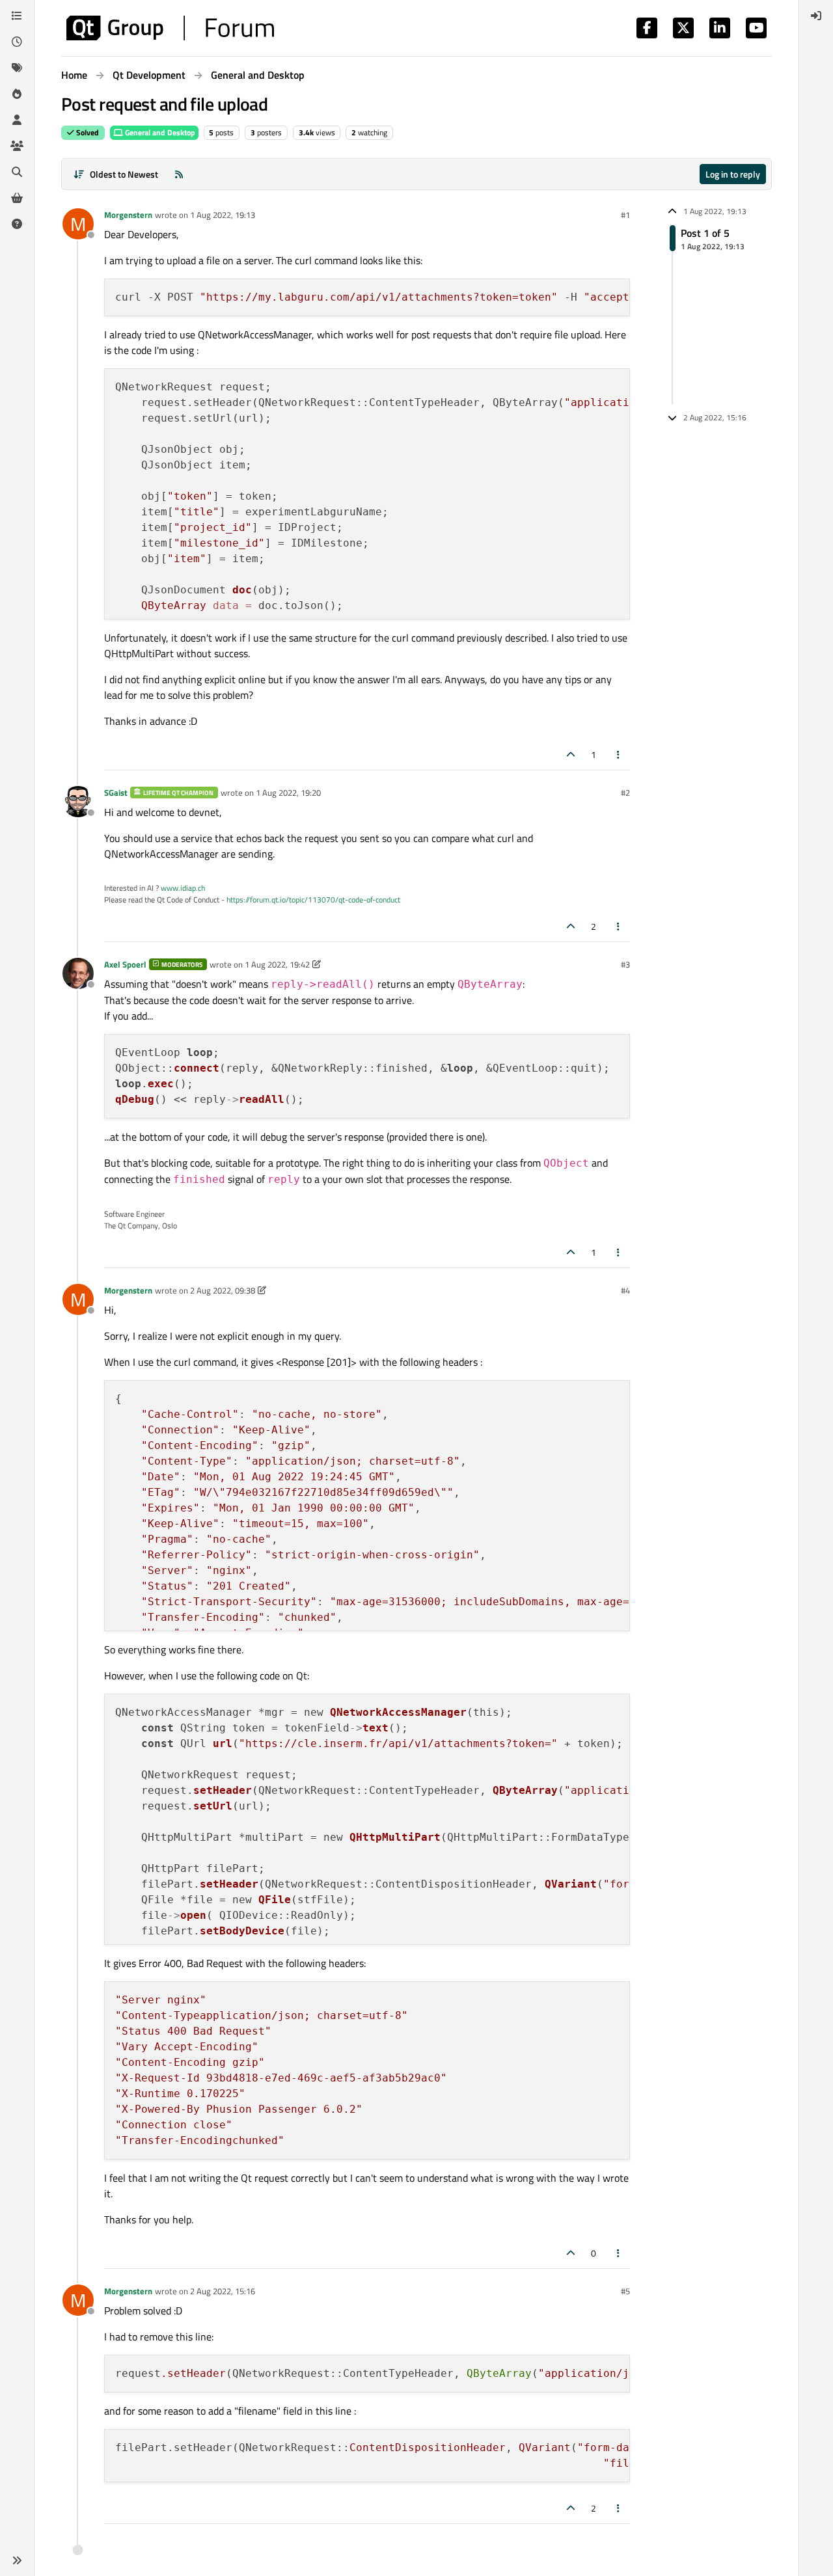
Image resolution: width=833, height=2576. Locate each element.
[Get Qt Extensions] (17, 198)
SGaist (116, 793)
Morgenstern (128, 215)
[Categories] (17, 16)
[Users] (17, 120)
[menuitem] (816, 16)
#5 (625, 2291)
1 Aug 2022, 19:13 (223, 215)
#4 (625, 1290)
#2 (625, 793)
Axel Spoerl (125, 964)
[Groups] (17, 146)
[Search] (17, 172)
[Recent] (17, 42)
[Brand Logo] (170, 28)
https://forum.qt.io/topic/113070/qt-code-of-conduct (313, 900)
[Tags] (17, 68)
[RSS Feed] (179, 174)
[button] (17, 2560)
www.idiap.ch (183, 888)
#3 (625, 964)
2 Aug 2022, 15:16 (223, 2291)
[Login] (816, 16)
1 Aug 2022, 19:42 (277, 964)
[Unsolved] (17, 224)
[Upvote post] (571, 754)
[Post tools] (619, 754)
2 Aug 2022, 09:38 (223, 1290)
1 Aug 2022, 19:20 (288, 793)
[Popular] (17, 94)
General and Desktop (159, 132)
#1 (625, 215)
